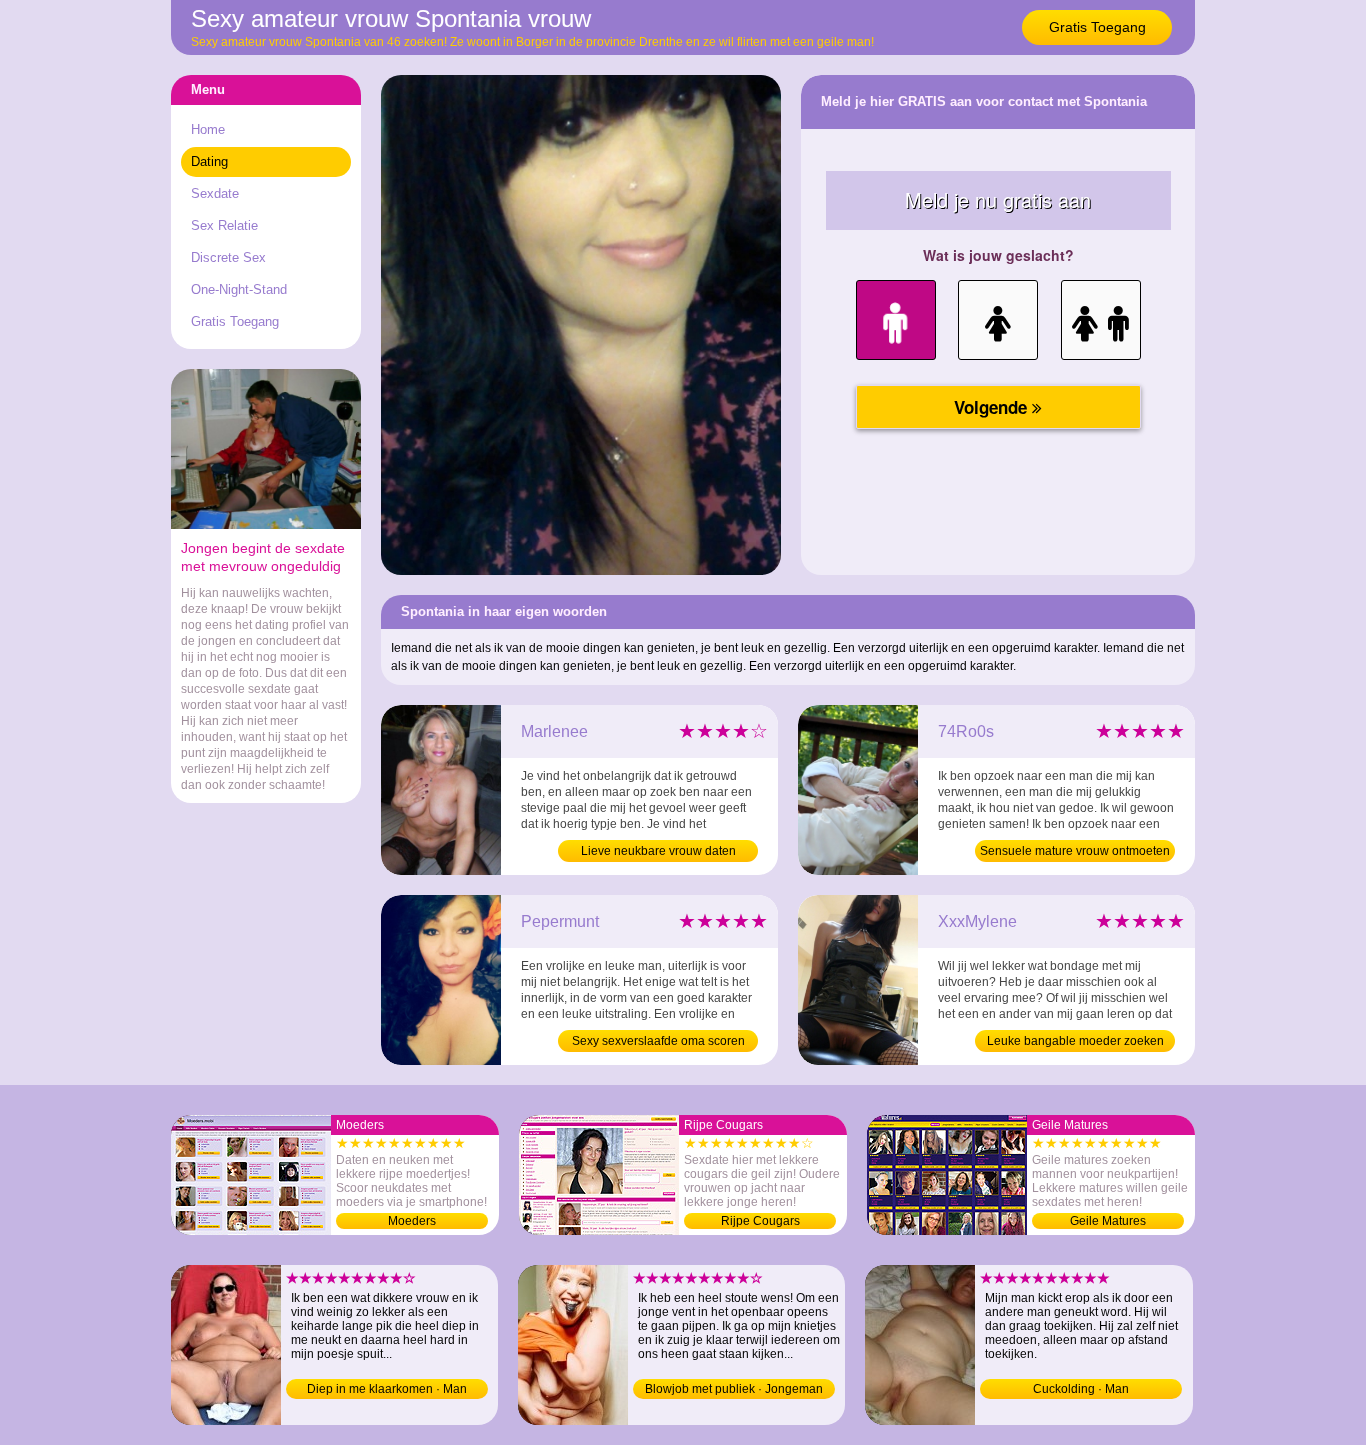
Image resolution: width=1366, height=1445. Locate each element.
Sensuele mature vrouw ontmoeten (1075, 851)
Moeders (412, 1221)
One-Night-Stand (239, 289)
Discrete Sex (228, 257)
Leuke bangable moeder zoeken (1075, 1041)
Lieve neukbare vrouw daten (658, 851)
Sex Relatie (224, 225)
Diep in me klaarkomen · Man (387, 1389)
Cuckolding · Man (1081, 1389)
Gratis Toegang (1097, 27)
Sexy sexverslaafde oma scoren (658, 1041)
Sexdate (215, 193)
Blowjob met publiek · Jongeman (734, 1389)
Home (208, 129)
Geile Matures (1108, 1221)
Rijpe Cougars (760, 1221)
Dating (209, 161)
